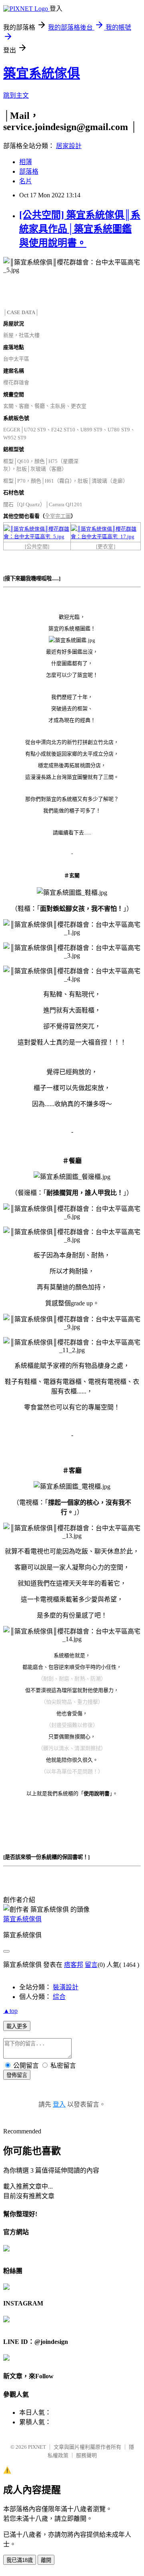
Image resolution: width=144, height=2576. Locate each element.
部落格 (29, 171)
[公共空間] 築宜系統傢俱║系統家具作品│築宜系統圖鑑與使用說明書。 (80, 229)
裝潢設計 (66, 1987)
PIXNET (37, 2447)
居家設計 (69, 146)
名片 (26, 181)
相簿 (26, 162)
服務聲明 (86, 2455)
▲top (10, 2011)
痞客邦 (74, 1965)
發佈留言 (17, 2075)
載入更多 (17, 2026)
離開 (46, 2560)
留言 (91, 1965)
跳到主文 (16, 95)
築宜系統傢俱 (42, 73)
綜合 (59, 1997)
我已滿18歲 (20, 2560)
